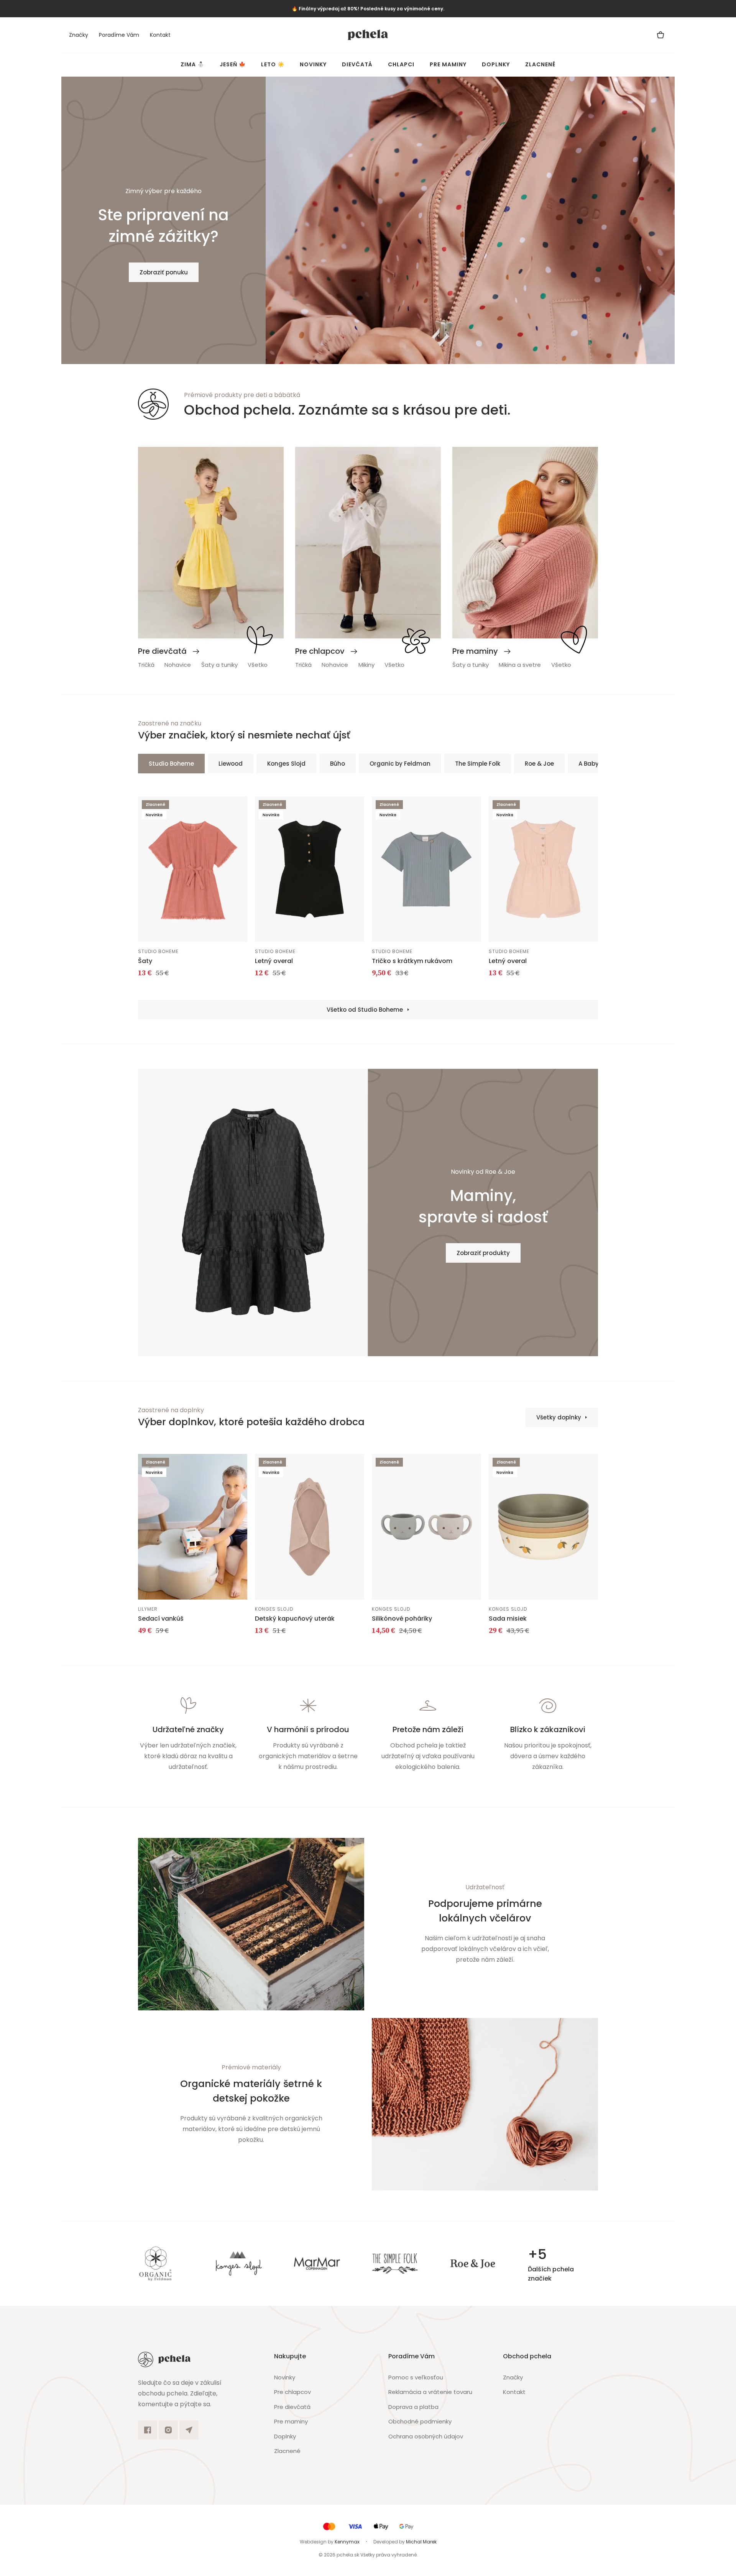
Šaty (145, 961)
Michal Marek (421, 2542)
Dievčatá (357, 64)
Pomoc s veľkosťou (416, 2377)
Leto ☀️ (273, 64)
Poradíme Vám (119, 35)
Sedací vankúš (161, 1619)
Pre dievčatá (292, 2407)
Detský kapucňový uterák (295, 1619)
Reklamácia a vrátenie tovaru (430, 2392)
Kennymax (347, 2542)
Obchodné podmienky (420, 2421)
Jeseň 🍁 (233, 64)
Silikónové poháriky (402, 1619)
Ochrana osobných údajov (426, 2436)
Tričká (146, 665)
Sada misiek (508, 1619)
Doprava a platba (413, 2407)
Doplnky (496, 64)
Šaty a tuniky (219, 665)
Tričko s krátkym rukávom (412, 961)
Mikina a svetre (520, 665)
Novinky (313, 64)
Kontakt (160, 35)
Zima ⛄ (192, 64)
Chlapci (401, 64)
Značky (79, 35)
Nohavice (178, 665)
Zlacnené (540, 64)
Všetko (258, 665)
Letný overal (274, 961)
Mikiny (366, 665)
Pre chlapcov (292, 2392)
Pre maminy (448, 64)
